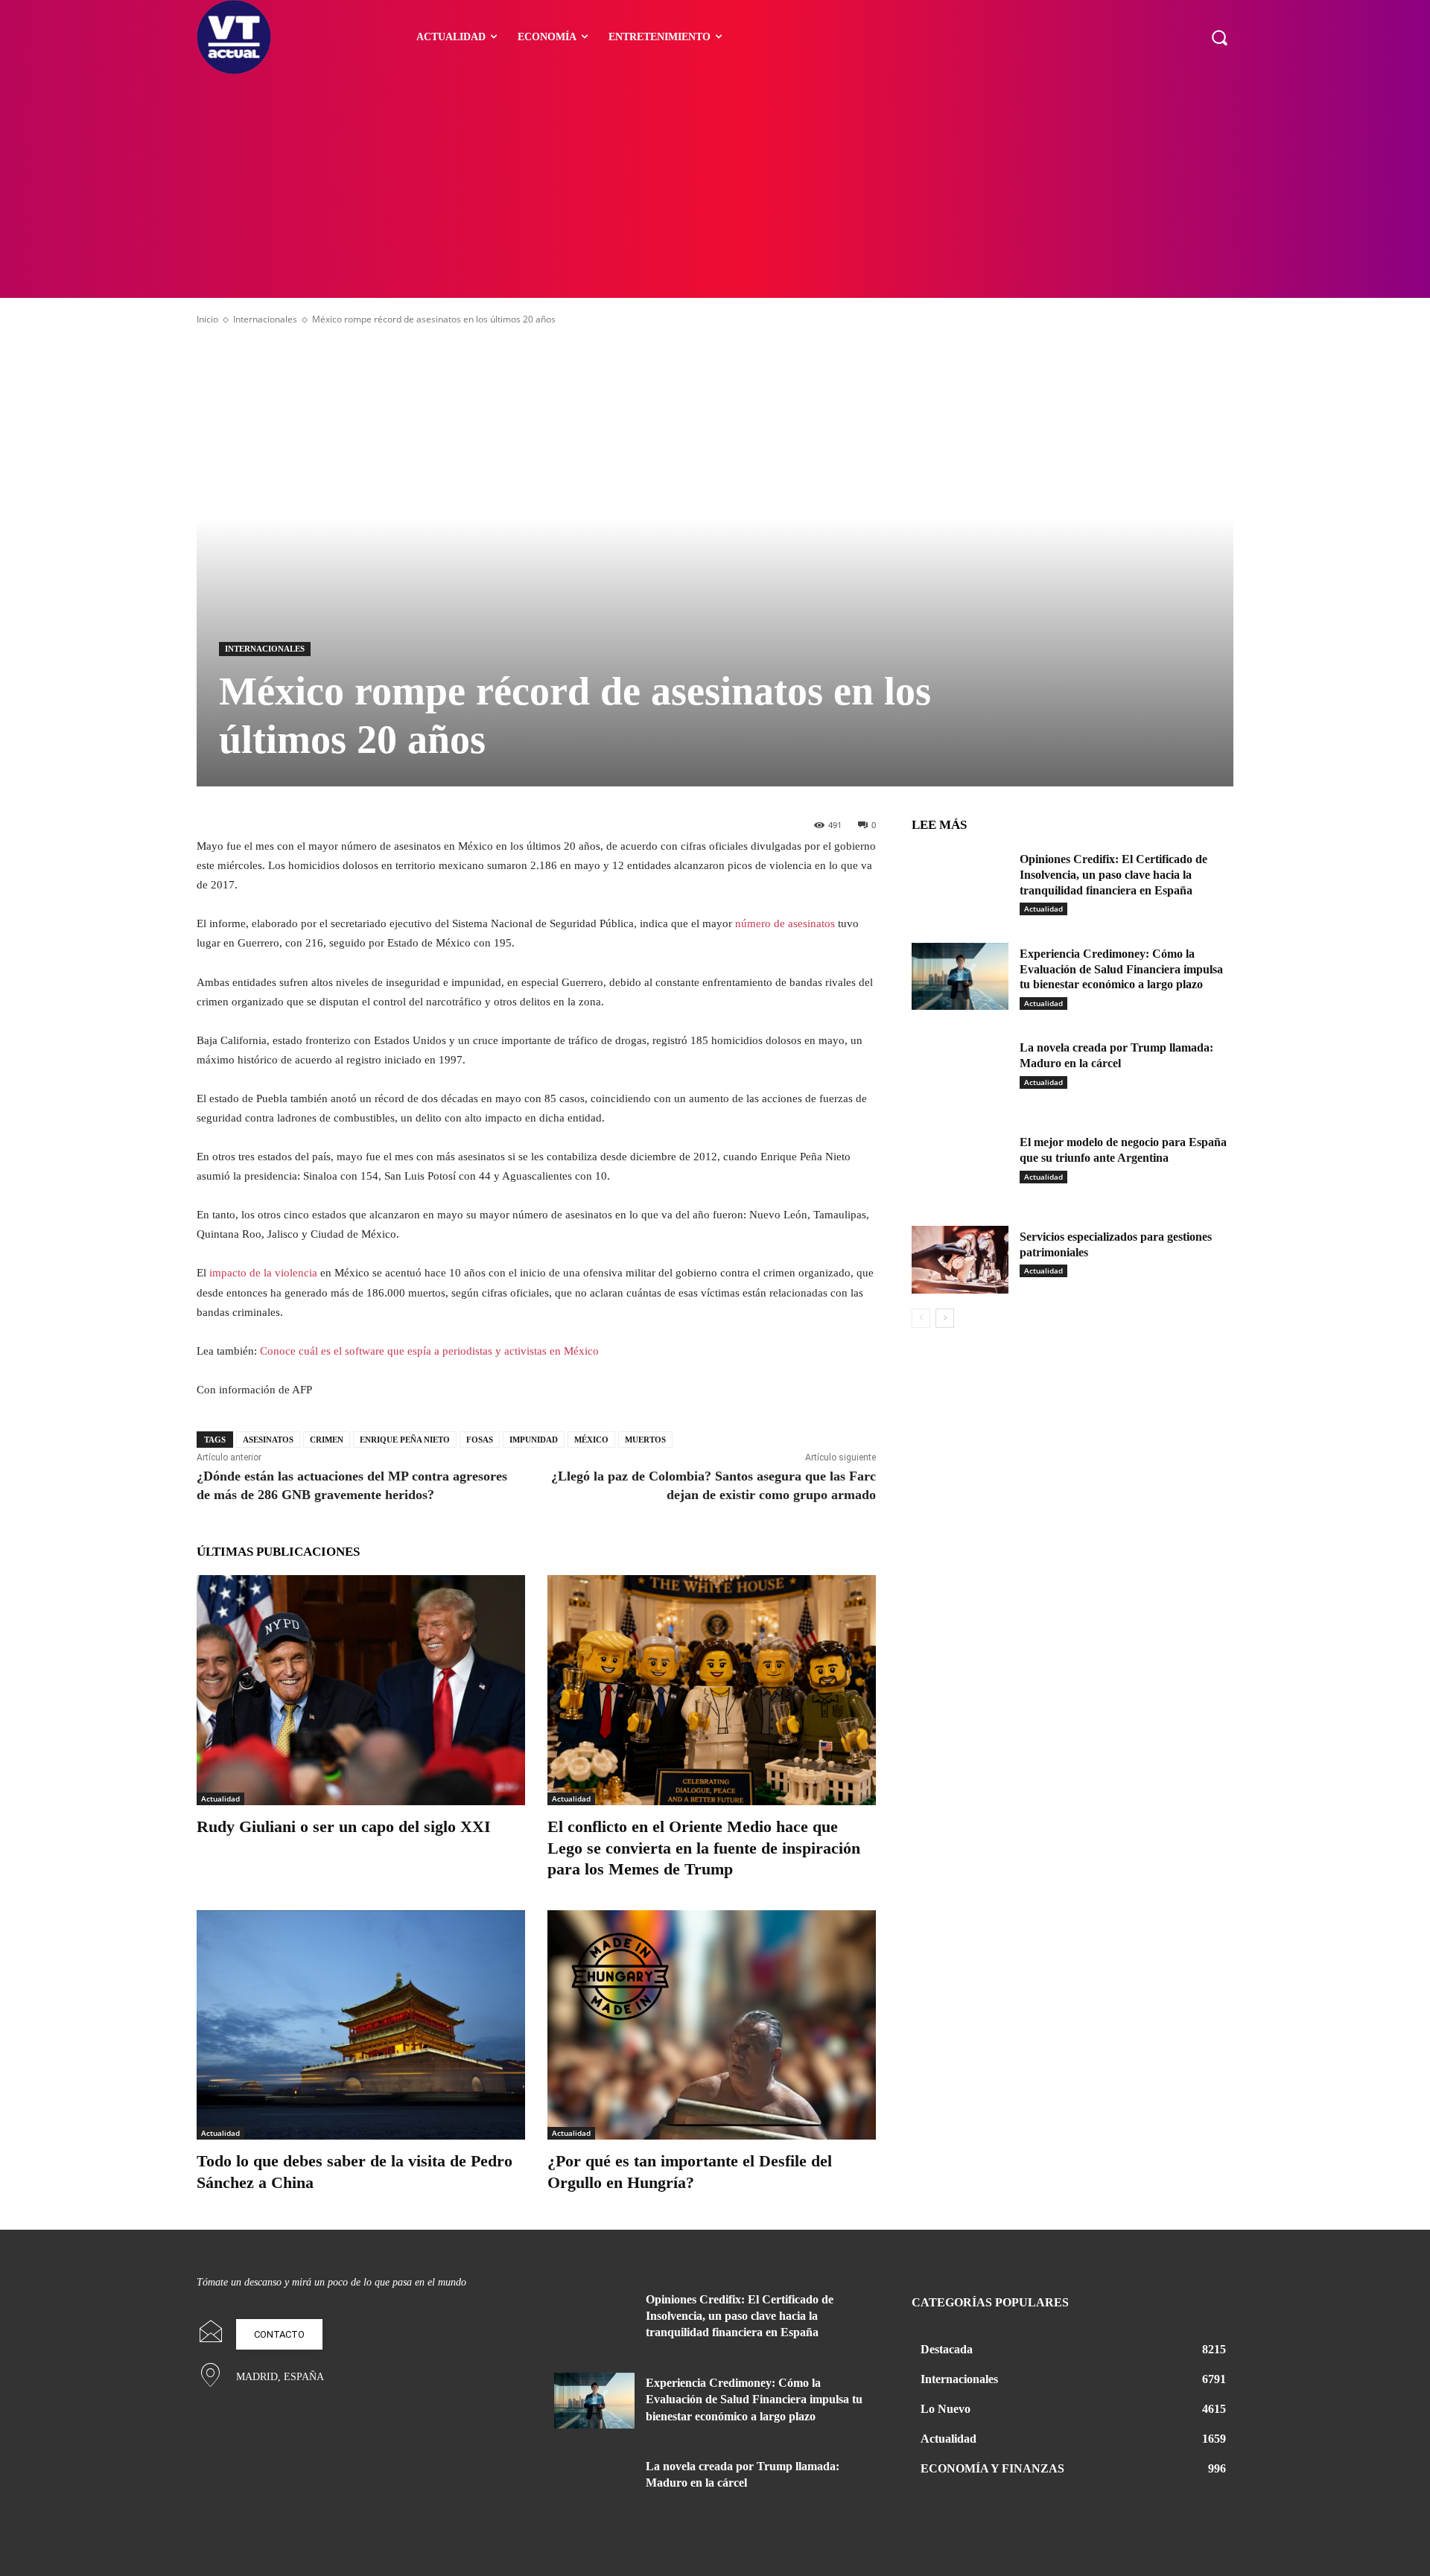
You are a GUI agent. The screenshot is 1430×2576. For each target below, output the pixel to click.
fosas (480, 1440)
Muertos (645, 1440)
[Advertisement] (715, 186)
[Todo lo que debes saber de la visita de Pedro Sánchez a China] (361, 2025)
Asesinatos (268, 1440)
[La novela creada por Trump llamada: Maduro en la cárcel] (960, 1071)
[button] (1219, 37)
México (591, 1440)
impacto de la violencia (263, 1273)
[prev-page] (921, 1318)
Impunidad (534, 1440)
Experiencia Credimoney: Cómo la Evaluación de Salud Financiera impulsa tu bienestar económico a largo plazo (1121, 969)
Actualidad (220, 1799)
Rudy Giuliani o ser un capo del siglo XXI (344, 1826)
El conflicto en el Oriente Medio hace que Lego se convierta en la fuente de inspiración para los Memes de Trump (704, 1848)
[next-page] (945, 1318)
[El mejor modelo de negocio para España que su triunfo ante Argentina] (960, 1165)
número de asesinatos (785, 923)
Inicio (207, 319)
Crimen (327, 1440)
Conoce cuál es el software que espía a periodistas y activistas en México (429, 1351)
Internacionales (265, 319)
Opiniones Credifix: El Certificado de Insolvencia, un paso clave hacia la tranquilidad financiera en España (1113, 875)
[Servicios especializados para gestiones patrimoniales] (960, 1260)
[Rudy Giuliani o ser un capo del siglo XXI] (361, 1690)
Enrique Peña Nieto (405, 1440)
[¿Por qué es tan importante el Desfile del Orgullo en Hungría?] (712, 2025)
